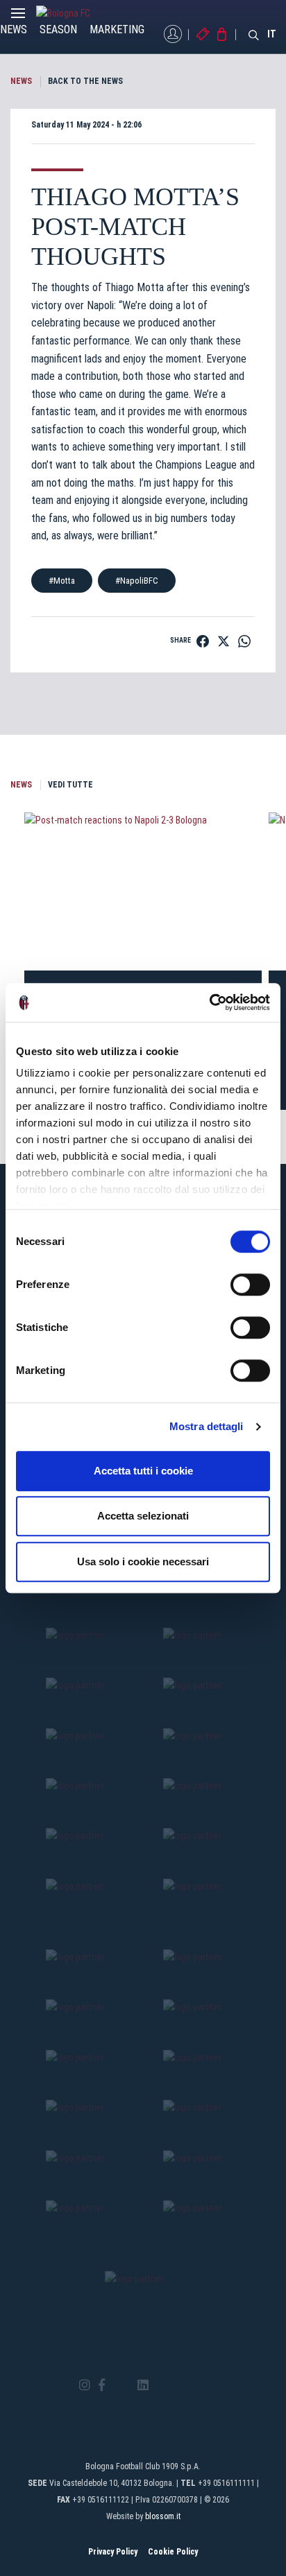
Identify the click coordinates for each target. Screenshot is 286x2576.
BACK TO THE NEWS (85, 81)
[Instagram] (85, 2386)
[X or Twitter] (121, 2385)
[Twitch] (181, 2385)
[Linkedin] (143, 2386)
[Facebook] (102, 2386)
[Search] (254, 34)
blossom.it (163, 2516)
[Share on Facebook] (203, 641)
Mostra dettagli (207, 1426)
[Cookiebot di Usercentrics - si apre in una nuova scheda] (209, 1002)
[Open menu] (18, 17)
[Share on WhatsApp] (244, 641)
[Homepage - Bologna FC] (74, 13)
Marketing (117, 29)
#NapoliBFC (137, 581)
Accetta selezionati (143, 1516)
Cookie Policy (173, 2552)
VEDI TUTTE (70, 785)
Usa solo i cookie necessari (143, 1561)
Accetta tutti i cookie (143, 1471)
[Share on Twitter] (224, 641)
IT (272, 34)
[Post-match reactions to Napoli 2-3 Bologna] (143, 891)
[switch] (250, 1285)
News (14, 29)
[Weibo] (201, 2385)
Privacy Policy (113, 2552)
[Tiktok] (161, 2385)
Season (58, 29)
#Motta (62, 581)
